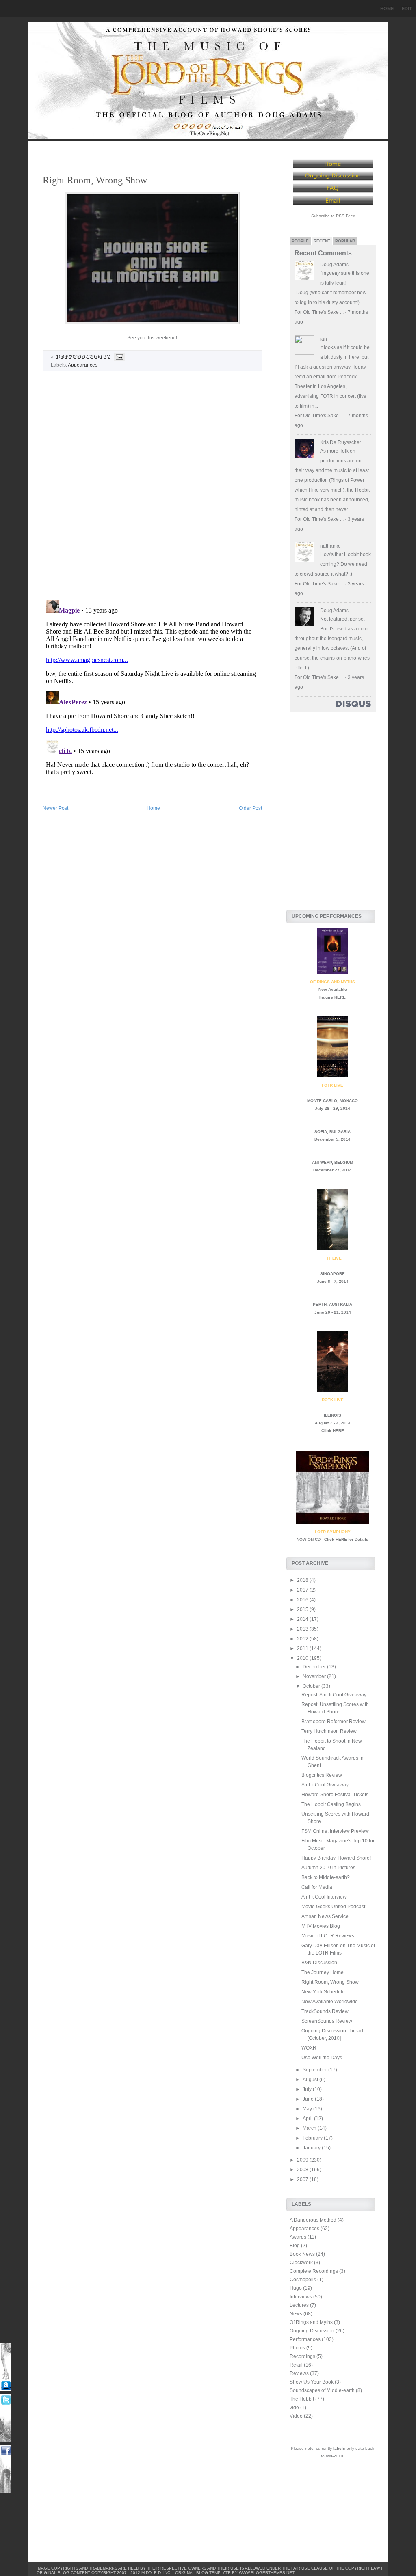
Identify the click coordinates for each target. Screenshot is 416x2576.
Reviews (299, 2373)
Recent (322, 241)
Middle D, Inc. (156, 2573)
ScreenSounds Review (327, 2021)
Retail (296, 2365)
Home (387, 9)
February (313, 2138)
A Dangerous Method (313, 2220)
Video (296, 2416)
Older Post (250, 808)
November (315, 1676)
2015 (303, 1609)
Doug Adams (334, 265)
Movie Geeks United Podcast (333, 1907)
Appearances (83, 365)
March (310, 2128)
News (296, 2314)
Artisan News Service (325, 1916)
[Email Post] (118, 356)
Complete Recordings (314, 2271)
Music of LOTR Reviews (328, 1936)
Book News (302, 2254)
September (315, 2070)
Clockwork (301, 2263)
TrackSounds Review (325, 2011)
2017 (303, 1590)
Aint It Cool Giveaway (325, 1785)
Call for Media (317, 1887)
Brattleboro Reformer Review (334, 1722)
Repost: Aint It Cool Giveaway (334, 1695)
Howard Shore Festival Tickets (335, 1795)
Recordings (302, 2356)
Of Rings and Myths (311, 2322)
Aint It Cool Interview (324, 1897)
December (315, 1667)
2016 (303, 1600)
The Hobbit (302, 2399)
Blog (295, 2246)
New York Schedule (323, 1992)
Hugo (296, 2288)
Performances (305, 2339)
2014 (303, 1619)
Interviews (301, 2297)
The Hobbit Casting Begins (331, 1804)
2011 (303, 1648)
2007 (303, 2179)
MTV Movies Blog (321, 1926)
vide (294, 2408)
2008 (303, 2170)
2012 (303, 1639)
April (308, 2119)
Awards (298, 2237)
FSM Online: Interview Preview (335, 1831)
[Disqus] (152, 489)
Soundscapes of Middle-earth (322, 2390)
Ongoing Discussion (312, 2331)
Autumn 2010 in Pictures (328, 1868)
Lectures (299, 2305)
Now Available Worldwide (330, 2002)
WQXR (309, 2048)
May (308, 2109)
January (312, 2148)
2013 (303, 1629)
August (311, 2080)
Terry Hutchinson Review (329, 1731)
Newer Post (55, 808)
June (309, 2099)
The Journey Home (323, 1972)
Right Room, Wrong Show (95, 180)
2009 (303, 2160)
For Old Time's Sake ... (319, 312)
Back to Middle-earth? (326, 1877)
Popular (345, 241)
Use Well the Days (322, 2058)
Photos (297, 2348)
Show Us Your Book (312, 2382)
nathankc (330, 546)
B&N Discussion (319, 1963)
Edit (407, 9)
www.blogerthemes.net (267, 2573)
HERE (340, 997)
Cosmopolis (303, 2280)
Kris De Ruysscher (341, 442)
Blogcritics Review (322, 1775)
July (308, 2089)
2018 (303, 1580)
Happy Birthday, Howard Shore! (336, 1858)
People (300, 241)
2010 (303, 1658)
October (312, 1686)
